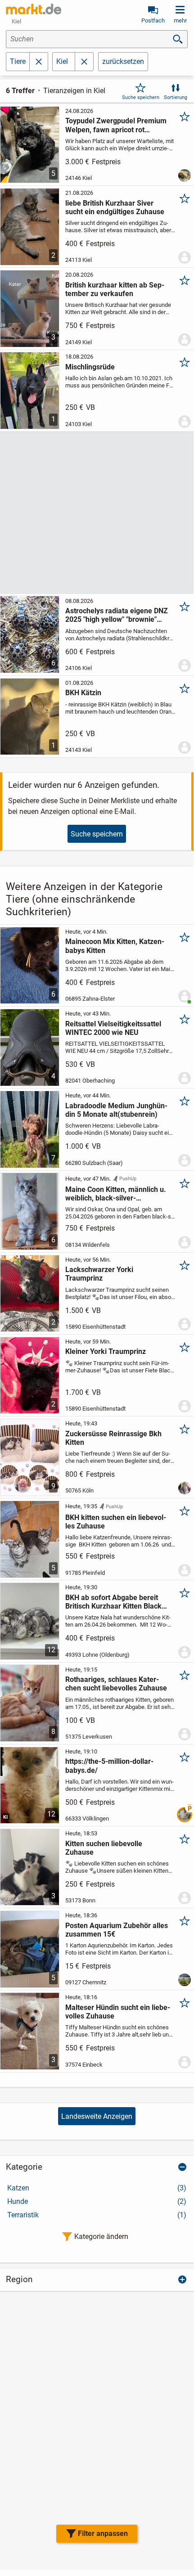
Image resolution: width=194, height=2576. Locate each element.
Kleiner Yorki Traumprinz (106, 1351)
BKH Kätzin (83, 693)
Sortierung (176, 97)
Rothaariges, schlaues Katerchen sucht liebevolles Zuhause (116, 1684)
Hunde (97, 2201)
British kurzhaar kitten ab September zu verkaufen (115, 289)
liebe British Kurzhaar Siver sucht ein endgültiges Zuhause (115, 207)
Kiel (62, 61)
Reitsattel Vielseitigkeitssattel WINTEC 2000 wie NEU (113, 1028)
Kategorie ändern (101, 2237)
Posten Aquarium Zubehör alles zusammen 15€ (117, 1930)
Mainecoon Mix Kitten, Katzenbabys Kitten (115, 946)
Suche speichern (141, 97)
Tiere (18, 61)
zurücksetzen (123, 61)
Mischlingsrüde (90, 367)
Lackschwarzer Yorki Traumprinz (99, 1274)
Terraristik (97, 2215)
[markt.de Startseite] (34, 9)
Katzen (97, 2188)
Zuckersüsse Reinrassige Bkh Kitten (113, 1438)
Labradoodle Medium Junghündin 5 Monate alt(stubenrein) (116, 1110)
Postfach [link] (153, 20)
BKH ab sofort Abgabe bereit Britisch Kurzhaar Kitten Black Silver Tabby (113, 1602)
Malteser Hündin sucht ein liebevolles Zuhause (118, 2012)
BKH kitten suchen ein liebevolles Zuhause (116, 1522)
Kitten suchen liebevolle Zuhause (104, 1848)
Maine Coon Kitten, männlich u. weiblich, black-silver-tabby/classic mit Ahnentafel (116, 1194)
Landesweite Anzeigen (97, 2116)
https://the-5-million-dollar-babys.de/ (109, 1766)
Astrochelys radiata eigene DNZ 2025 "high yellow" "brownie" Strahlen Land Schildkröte (117, 615)
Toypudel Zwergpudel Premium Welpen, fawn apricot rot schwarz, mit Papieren (116, 125)
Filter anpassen (103, 2533)
